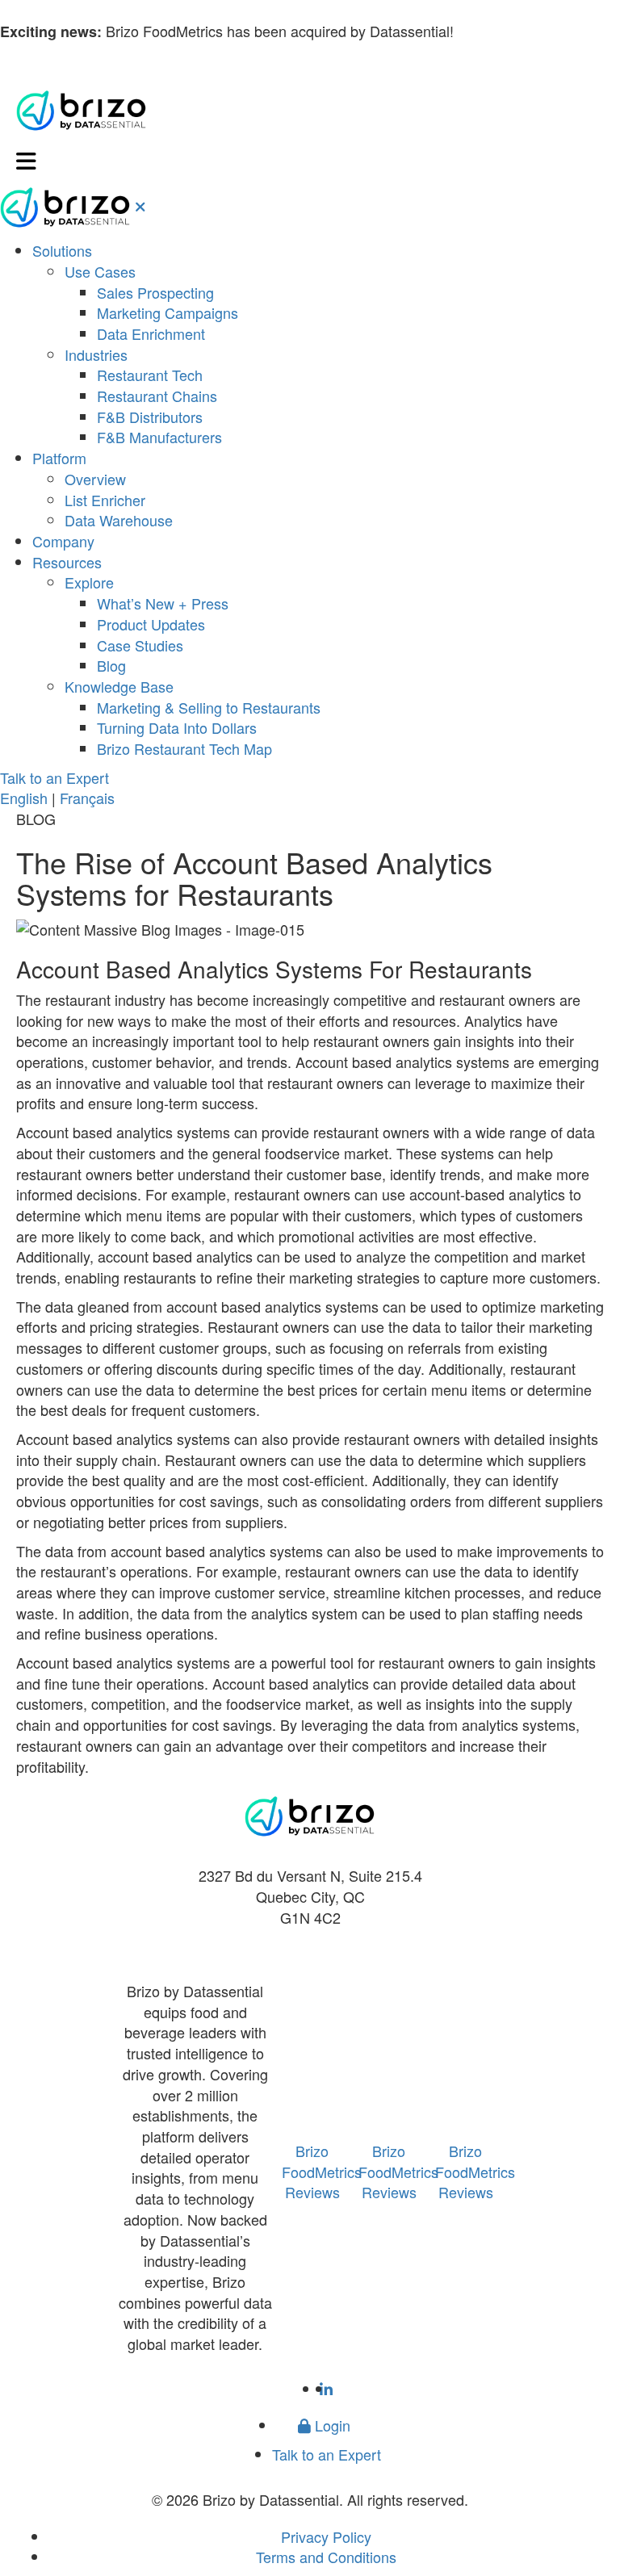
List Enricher (105, 500)
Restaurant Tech (150, 375)
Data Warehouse (119, 520)
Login (331, 2425)
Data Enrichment (151, 333)
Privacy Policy (326, 2536)
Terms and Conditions (326, 2557)
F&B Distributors (150, 417)
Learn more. (497, 31)
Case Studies (140, 645)
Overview (95, 479)
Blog (111, 665)
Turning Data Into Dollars (177, 727)
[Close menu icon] (140, 206)
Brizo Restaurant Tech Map (184, 748)
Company (63, 541)
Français (87, 798)
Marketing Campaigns (168, 312)
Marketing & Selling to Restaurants (209, 707)
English (24, 798)
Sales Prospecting (155, 292)
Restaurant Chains (157, 396)
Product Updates (151, 624)
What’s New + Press (163, 603)
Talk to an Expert (54, 777)
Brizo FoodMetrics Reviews (322, 2171)
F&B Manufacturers (159, 437)
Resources (67, 562)
